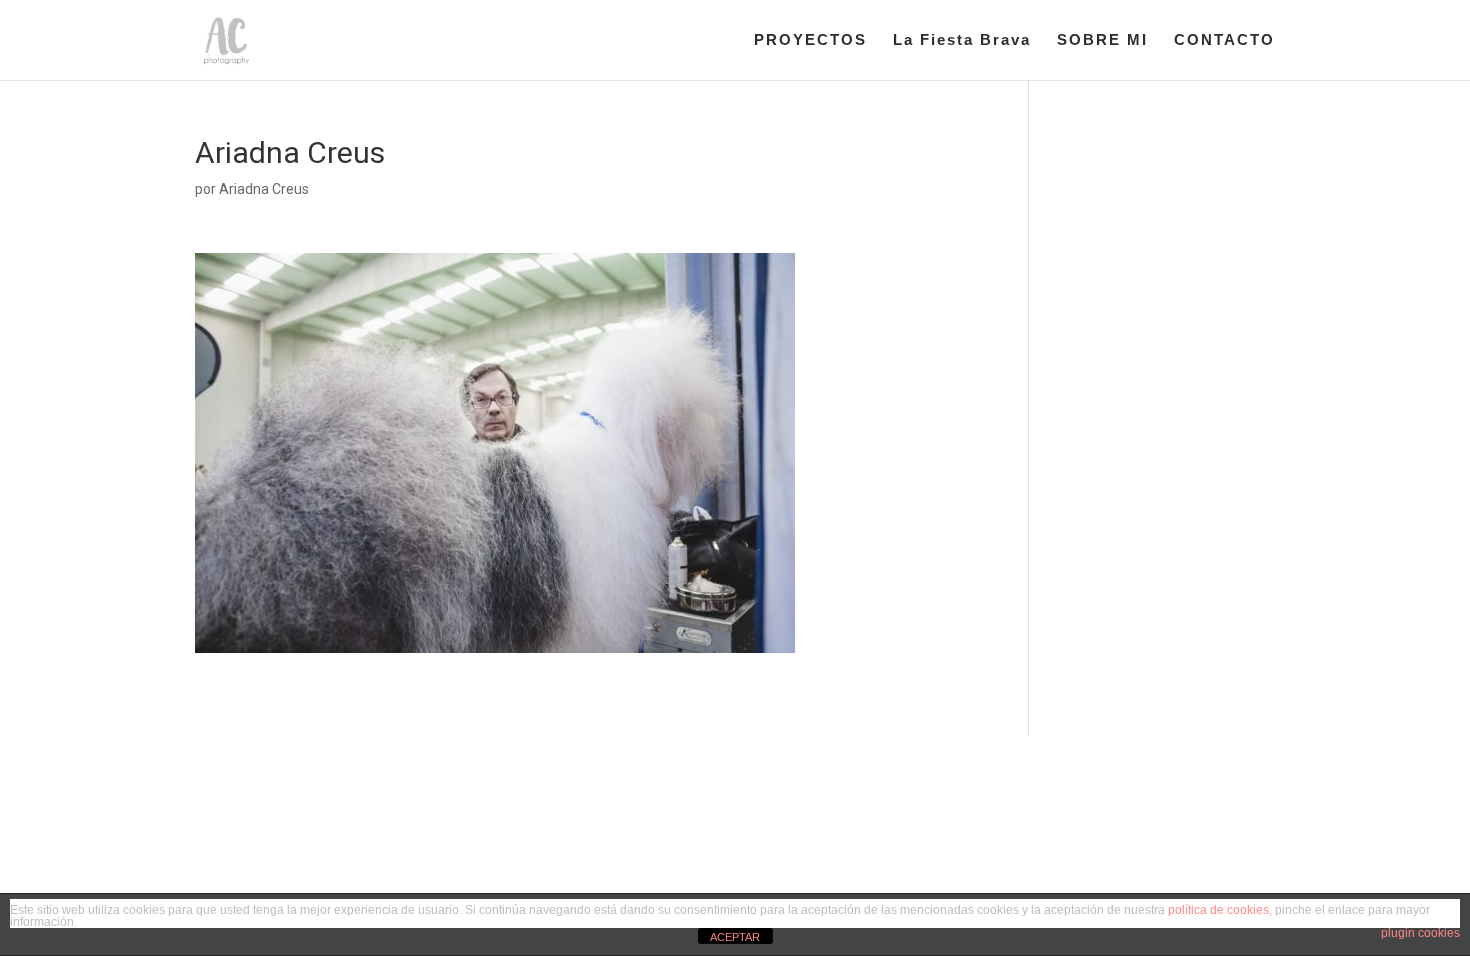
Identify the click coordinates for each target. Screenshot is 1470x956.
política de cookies (1218, 910)
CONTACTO (1224, 40)
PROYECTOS (810, 40)
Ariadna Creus (264, 189)
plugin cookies (1420, 933)
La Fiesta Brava (962, 40)
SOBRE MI (1102, 40)
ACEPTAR (735, 937)
